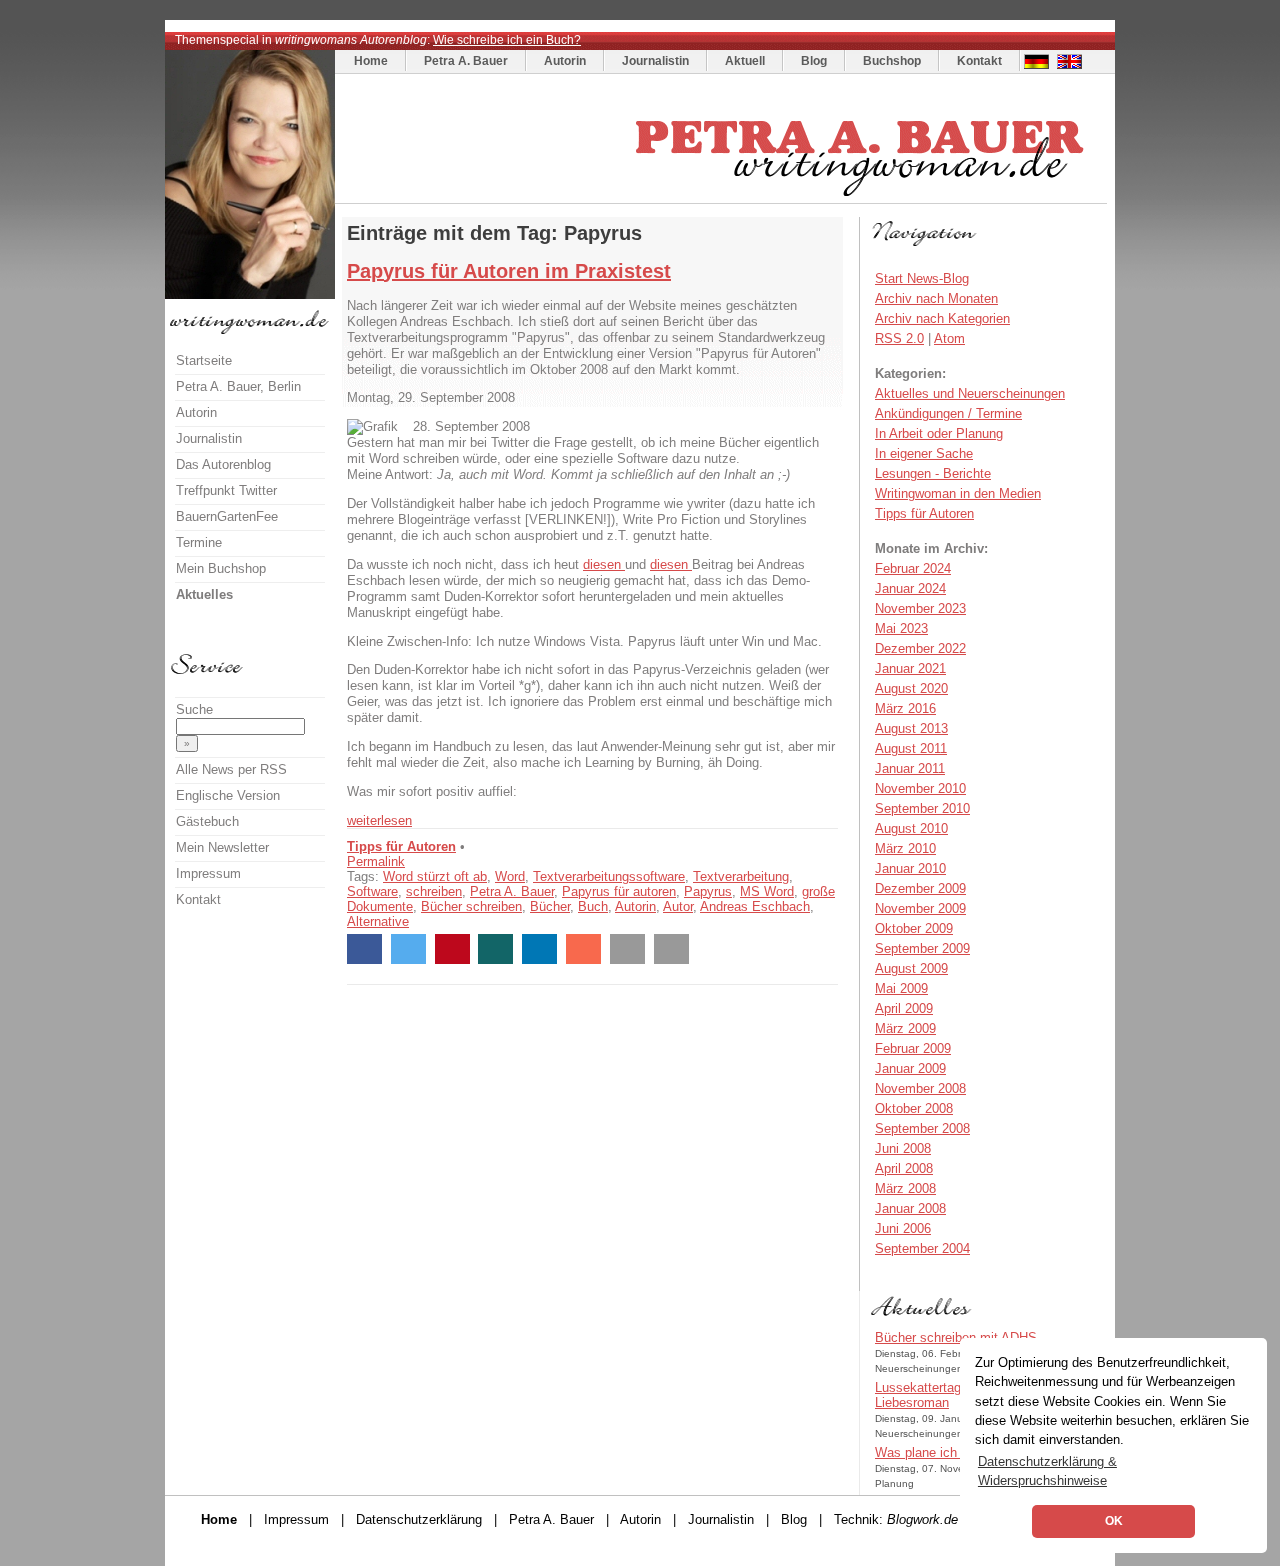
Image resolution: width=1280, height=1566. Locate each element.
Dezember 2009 (920, 888)
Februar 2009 (913, 1048)
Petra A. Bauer (466, 61)
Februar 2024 (913, 568)
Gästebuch (207, 821)
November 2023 (920, 608)
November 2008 (920, 1088)
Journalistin (655, 61)
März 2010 (905, 848)
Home (371, 61)
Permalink (376, 861)
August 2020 (911, 688)
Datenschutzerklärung (419, 1519)
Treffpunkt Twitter (226, 490)
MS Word (767, 891)
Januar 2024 (910, 588)
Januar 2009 (910, 1068)
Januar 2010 (910, 868)
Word (510, 876)
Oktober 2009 (914, 928)
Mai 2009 (901, 988)
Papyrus (708, 891)
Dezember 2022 (920, 648)
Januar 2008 (910, 1208)
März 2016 (905, 708)
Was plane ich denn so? (944, 1452)
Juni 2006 (903, 1228)
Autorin (565, 61)
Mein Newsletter (222, 847)
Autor (678, 906)
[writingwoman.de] (723, 198)
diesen (604, 564)
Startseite (204, 360)
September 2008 (922, 1128)
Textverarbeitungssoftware (609, 876)
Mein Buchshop (221, 568)
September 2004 (922, 1248)
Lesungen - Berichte (933, 473)
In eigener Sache (924, 453)
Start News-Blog (922, 278)
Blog (814, 61)
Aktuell (745, 61)
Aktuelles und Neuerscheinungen (970, 393)
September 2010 (922, 808)
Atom (949, 338)
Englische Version (228, 795)
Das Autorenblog (223, 464)
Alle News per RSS (231, 769)
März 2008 (905, 1188)
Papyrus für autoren (619, 891)
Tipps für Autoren (401, 846)
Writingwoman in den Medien (958, 493)
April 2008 (904, 1168)
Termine (199, 542)
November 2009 (920, 908)
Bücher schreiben (471, 906)
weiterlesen (379, 820)
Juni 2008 (903, 1148)
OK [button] (1114, 1521)
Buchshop (892, 61)
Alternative (378, 921)
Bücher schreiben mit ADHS (956, 1337)
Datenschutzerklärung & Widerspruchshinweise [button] (1047, 1471)
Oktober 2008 (914, 1108)
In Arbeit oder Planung (939, 433)
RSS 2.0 (899, 338)
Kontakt (979, 61)
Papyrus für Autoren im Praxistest (509, 271)
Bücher (550, 906)
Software (372, 891)
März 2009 (905, 1028)
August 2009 (911, 968)
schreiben (434, 891)
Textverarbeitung (741, 876)
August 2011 (911, 748)
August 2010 (911, 828)
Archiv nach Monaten (936, 298)
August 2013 (911, 728)
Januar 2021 (910, 668)
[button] (364, 949)
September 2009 (922, 948)
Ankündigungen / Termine (948, 413)
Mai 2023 (901, 628)
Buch (593, 906)
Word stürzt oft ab (435, 876)
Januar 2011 (910, 768)
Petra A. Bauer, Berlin (238, 386)
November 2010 (920, 788)
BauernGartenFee (227, 516)
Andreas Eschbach (755, 906)
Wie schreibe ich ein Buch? (507, 40)
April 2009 (904, 1008)
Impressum (208, 873)
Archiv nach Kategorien (942, 318)
